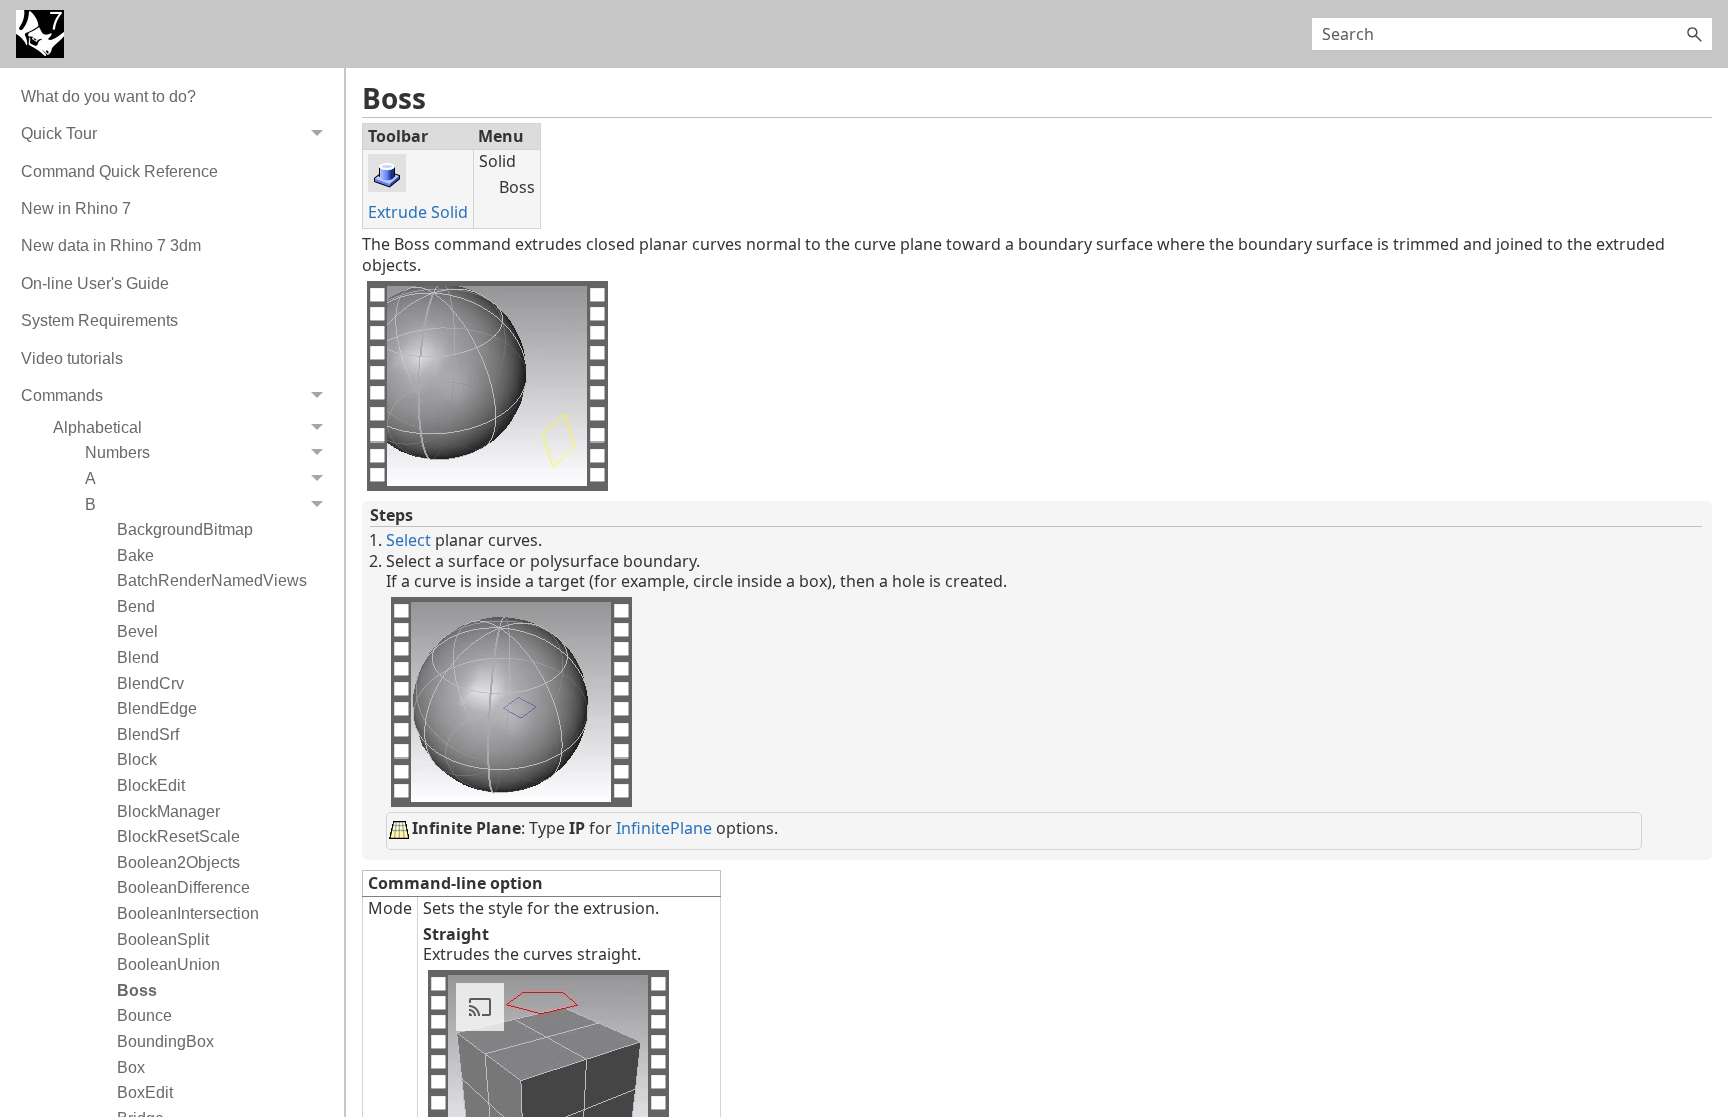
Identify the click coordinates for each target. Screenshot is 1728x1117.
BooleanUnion (168, 964)
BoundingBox (165, 1041)
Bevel (137, 631)
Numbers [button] (117, 452)
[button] (1694, 34)
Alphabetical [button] (97, 427)
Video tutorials (72, 358)
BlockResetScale (178, 836)
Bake (135, 555)
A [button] (90, 478)
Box (131, 1067)
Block (137, 759)
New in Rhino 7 (76, 208)
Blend (138, 657)
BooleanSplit (163, 939)
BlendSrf (148, 734)
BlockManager (168, 811)
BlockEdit (151, 785)
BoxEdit (145, 1092)
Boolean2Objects (178, 862)
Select (408, 540)
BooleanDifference (183, 887)
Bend (136, 606)
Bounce (144, 1015)
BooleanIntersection (188, 913)
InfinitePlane (664, 828)
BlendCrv (150, 683)
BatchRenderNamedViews (212, 580)
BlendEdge (157, 708)
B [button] (90, 504)
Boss (137, 990)
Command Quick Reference (119, 171)
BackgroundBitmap (185, 529)
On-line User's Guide (95, 283)
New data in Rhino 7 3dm (111, 245)
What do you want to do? (108, 96)
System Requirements (99, 320)
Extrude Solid (418, 212)
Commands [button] (62, 395)
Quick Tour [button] (59, 133)
